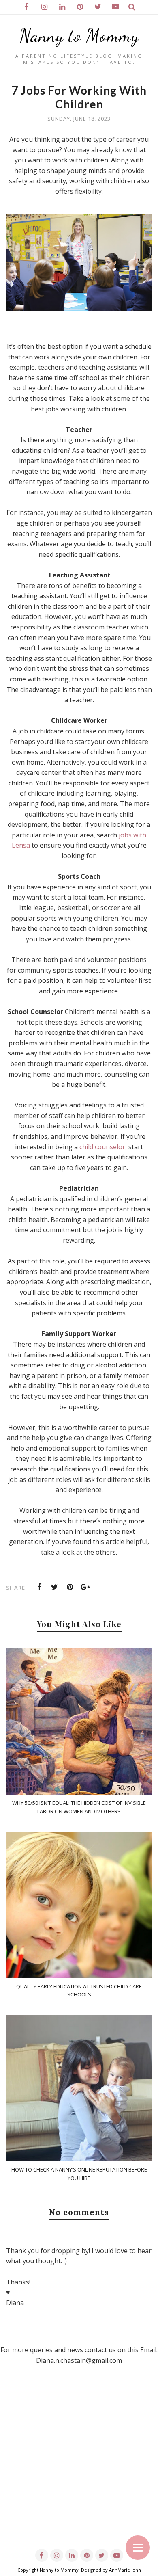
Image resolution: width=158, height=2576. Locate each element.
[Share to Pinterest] (70, 1587)
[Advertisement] (79, 2466)
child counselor (102, 1147)
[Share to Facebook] (39, 1587)
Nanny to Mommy (79, 36)
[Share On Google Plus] (85, 1587)
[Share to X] (55, 1587)
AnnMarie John (125, 2570)
